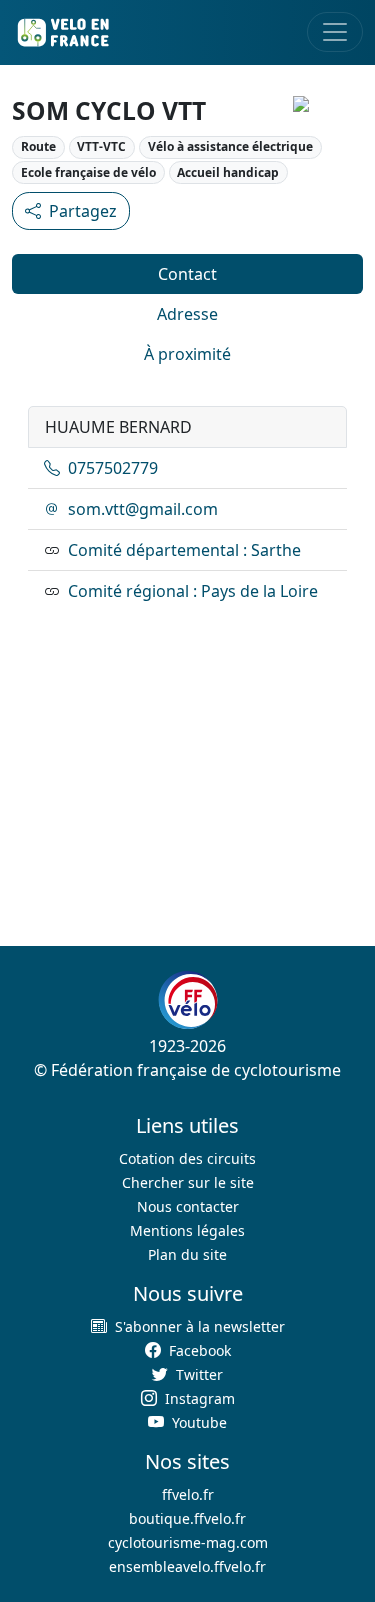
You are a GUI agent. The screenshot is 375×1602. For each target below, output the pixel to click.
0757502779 (113, 468)
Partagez (83, 211)
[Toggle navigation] (335, 32)
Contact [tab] (187, 274)
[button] (187, 1326)
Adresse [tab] (187, 314)
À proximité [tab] (187, 354)
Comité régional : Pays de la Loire (193, 591)
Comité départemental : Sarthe (184, 550)
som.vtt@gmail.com (143, 509)
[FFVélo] (188, 1000)
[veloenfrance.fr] (62, 32)
